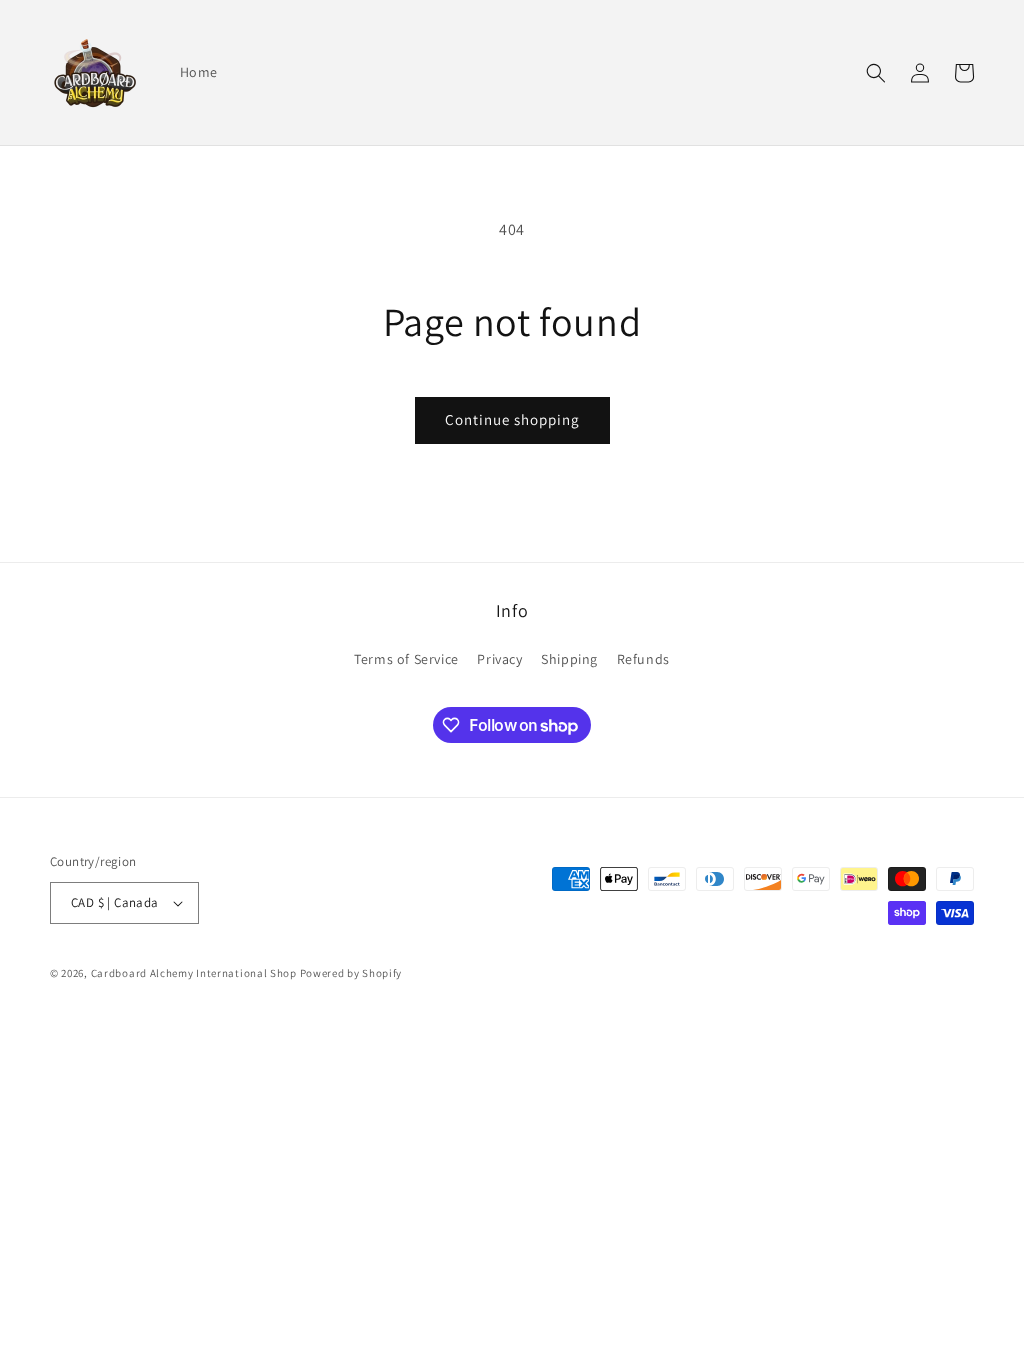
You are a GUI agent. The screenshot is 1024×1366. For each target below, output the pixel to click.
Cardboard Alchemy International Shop (194, 973)
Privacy (499, 659)
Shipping (569, 659)
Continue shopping (512, 419)
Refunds (643, 659)
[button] (876, 73)
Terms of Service (406, 659)
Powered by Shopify (351, 973)
